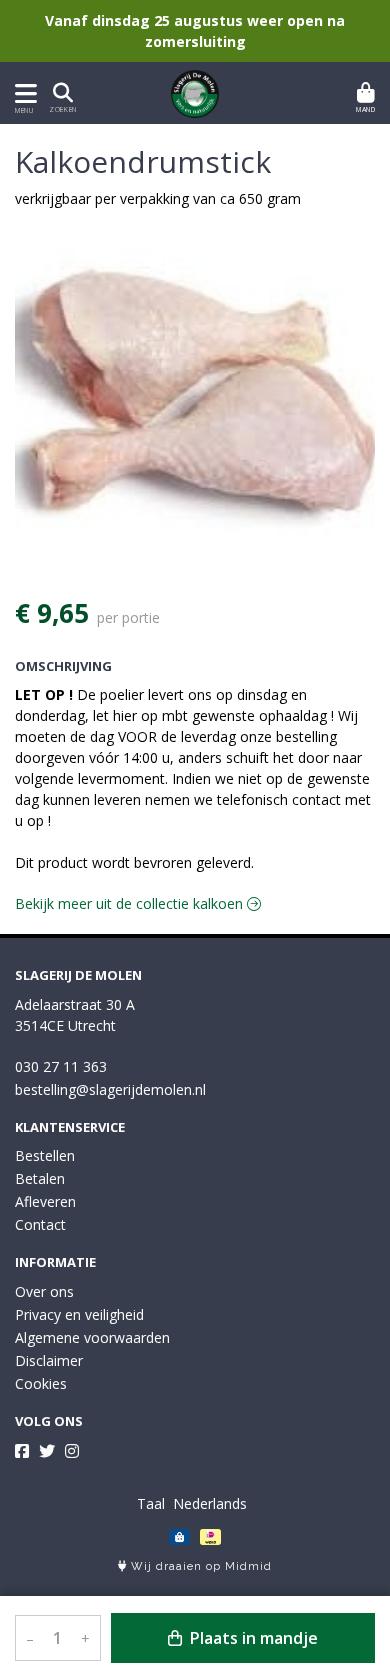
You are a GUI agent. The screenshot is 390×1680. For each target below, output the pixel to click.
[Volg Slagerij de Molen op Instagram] (72, 1451)
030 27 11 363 (61, 1066)
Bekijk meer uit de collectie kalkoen (131, 903)
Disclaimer (49, 1360)
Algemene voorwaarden (92, 1337)
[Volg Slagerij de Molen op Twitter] (47, 1451)
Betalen (40, 1178)
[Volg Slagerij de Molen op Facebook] (22, 1451)
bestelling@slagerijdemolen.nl (110, 1089)
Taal (151, 1503)
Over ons (44, 1291)
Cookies (41, 1383)
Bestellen (45, 1155)
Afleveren (45, 1201)
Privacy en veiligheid (79, 1314)
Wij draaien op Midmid (199, 1566)
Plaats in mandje (252, 1638)
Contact (40, 1224)
